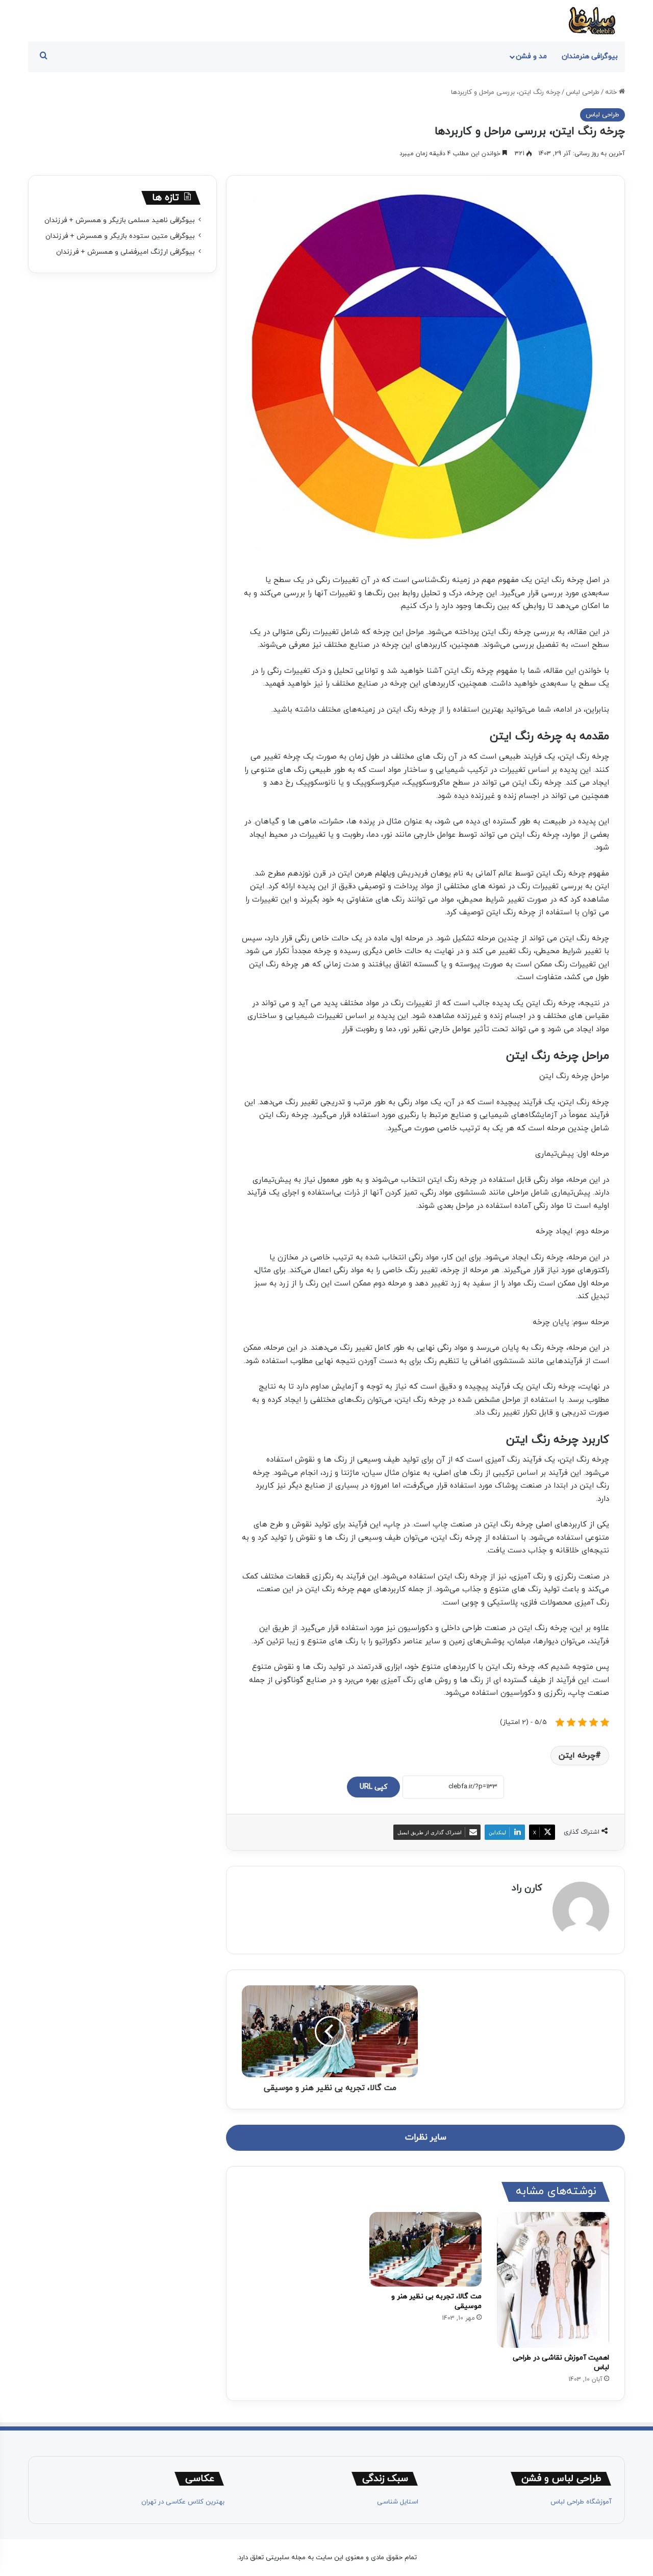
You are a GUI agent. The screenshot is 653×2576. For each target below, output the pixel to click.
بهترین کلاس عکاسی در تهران (183, 2502)
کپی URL (373, 1787)
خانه (612, 92)
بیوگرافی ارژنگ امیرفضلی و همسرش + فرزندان (125, 252)
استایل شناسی (398, 2502)
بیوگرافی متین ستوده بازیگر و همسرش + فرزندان (120, 236)
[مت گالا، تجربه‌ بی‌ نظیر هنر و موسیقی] (425, 2250)
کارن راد (527, 1888)
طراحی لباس (583, 92)
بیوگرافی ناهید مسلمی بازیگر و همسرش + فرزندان (120, 220)
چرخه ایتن (577, 1756)
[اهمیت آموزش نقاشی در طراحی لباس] (553, 2280)
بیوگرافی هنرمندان (590, 56)
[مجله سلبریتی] (592, 21)
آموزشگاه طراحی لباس (581, 2502)
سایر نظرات (426, 2137)
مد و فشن (531, 56)
